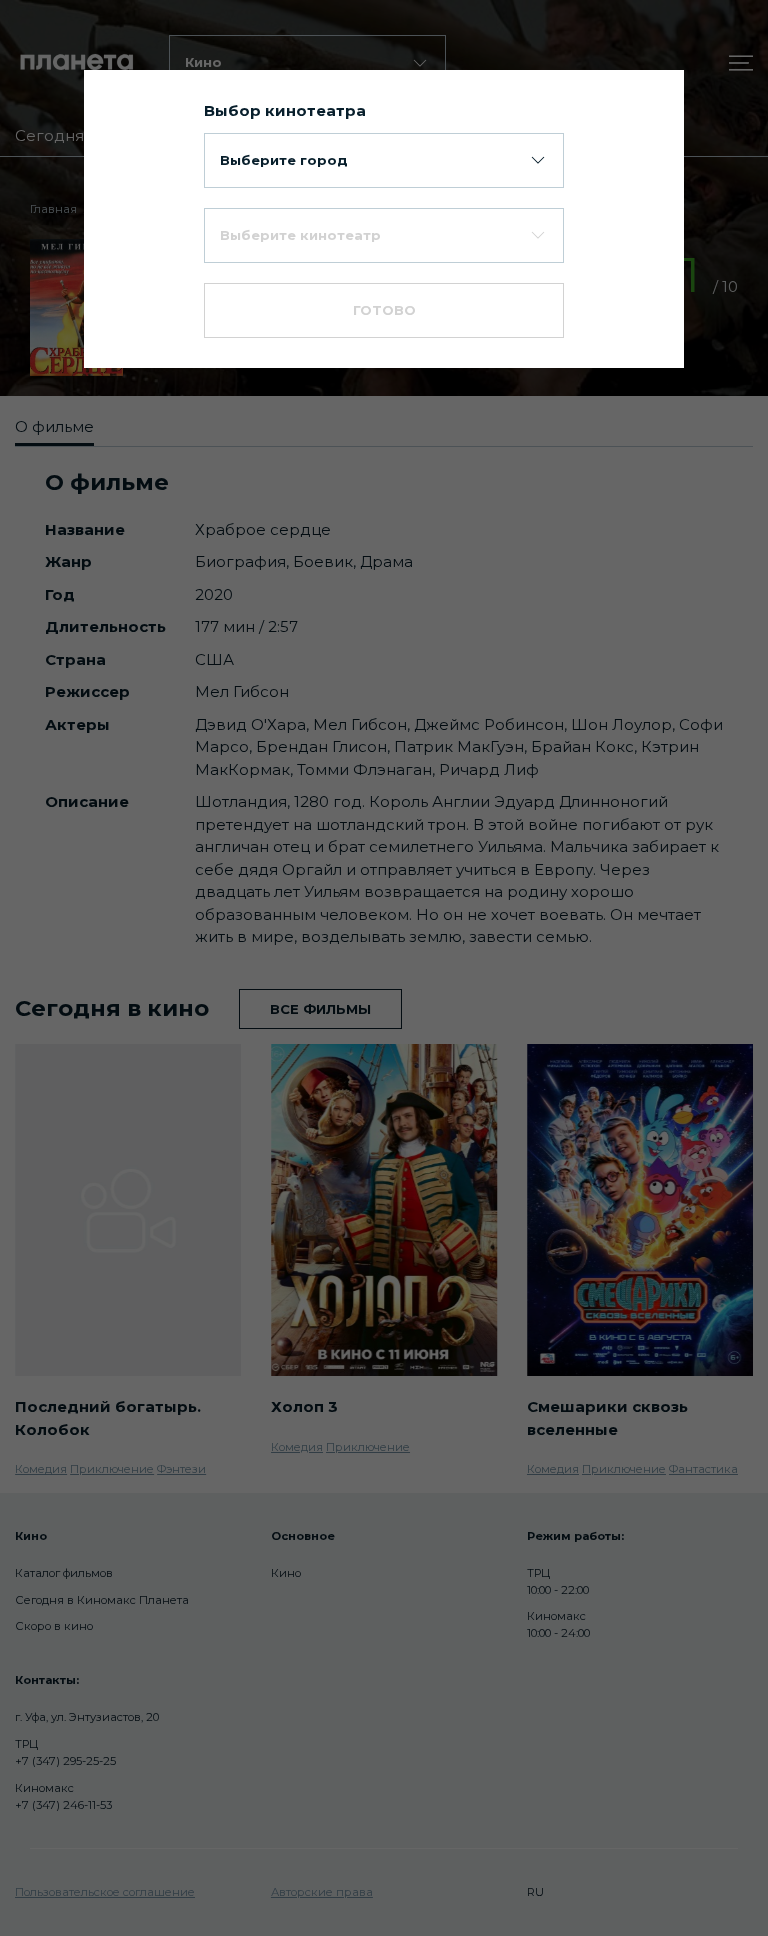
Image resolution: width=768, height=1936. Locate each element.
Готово (384, 310)
